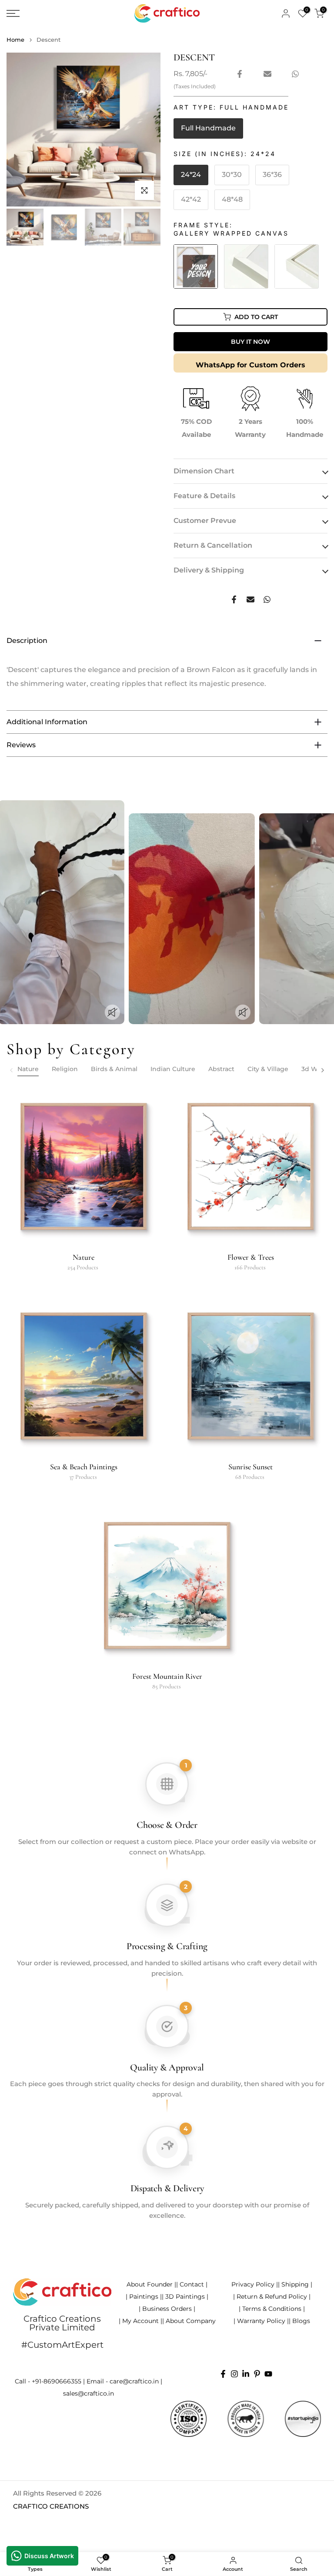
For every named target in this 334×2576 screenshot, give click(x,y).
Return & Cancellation (213, 545)
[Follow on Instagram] (234, 2374)
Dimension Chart (204, 471)
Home (15, 40)
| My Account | (140, 2321)
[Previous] (12, 1070)
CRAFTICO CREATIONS (51, 2506)
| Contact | (192, 2284)
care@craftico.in (134, 2381)
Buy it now (250, 342)
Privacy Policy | (255, 2284)
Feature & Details (204, 496)
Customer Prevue (205, 521)
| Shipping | (295, 2284)
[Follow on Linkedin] (246, 2374)
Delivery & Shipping (209, 570)
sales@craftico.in (89, 2393)
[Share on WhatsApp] (295, 74)
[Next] (322, 1070)
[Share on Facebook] (240, 74)
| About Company (189, 2321)
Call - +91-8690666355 (48, 2381)
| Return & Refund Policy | (272, 2296)
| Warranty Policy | (261, 2321)
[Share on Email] (267, 74)
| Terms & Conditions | (272, 2309)
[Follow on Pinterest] (257, 2374)
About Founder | (151, 2284)
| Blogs (299, 2321)
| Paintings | (144, 2296)
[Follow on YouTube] (268, 2374)
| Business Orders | (167, 2309)
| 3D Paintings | (185, 2296)
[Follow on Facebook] (223, 2374)
